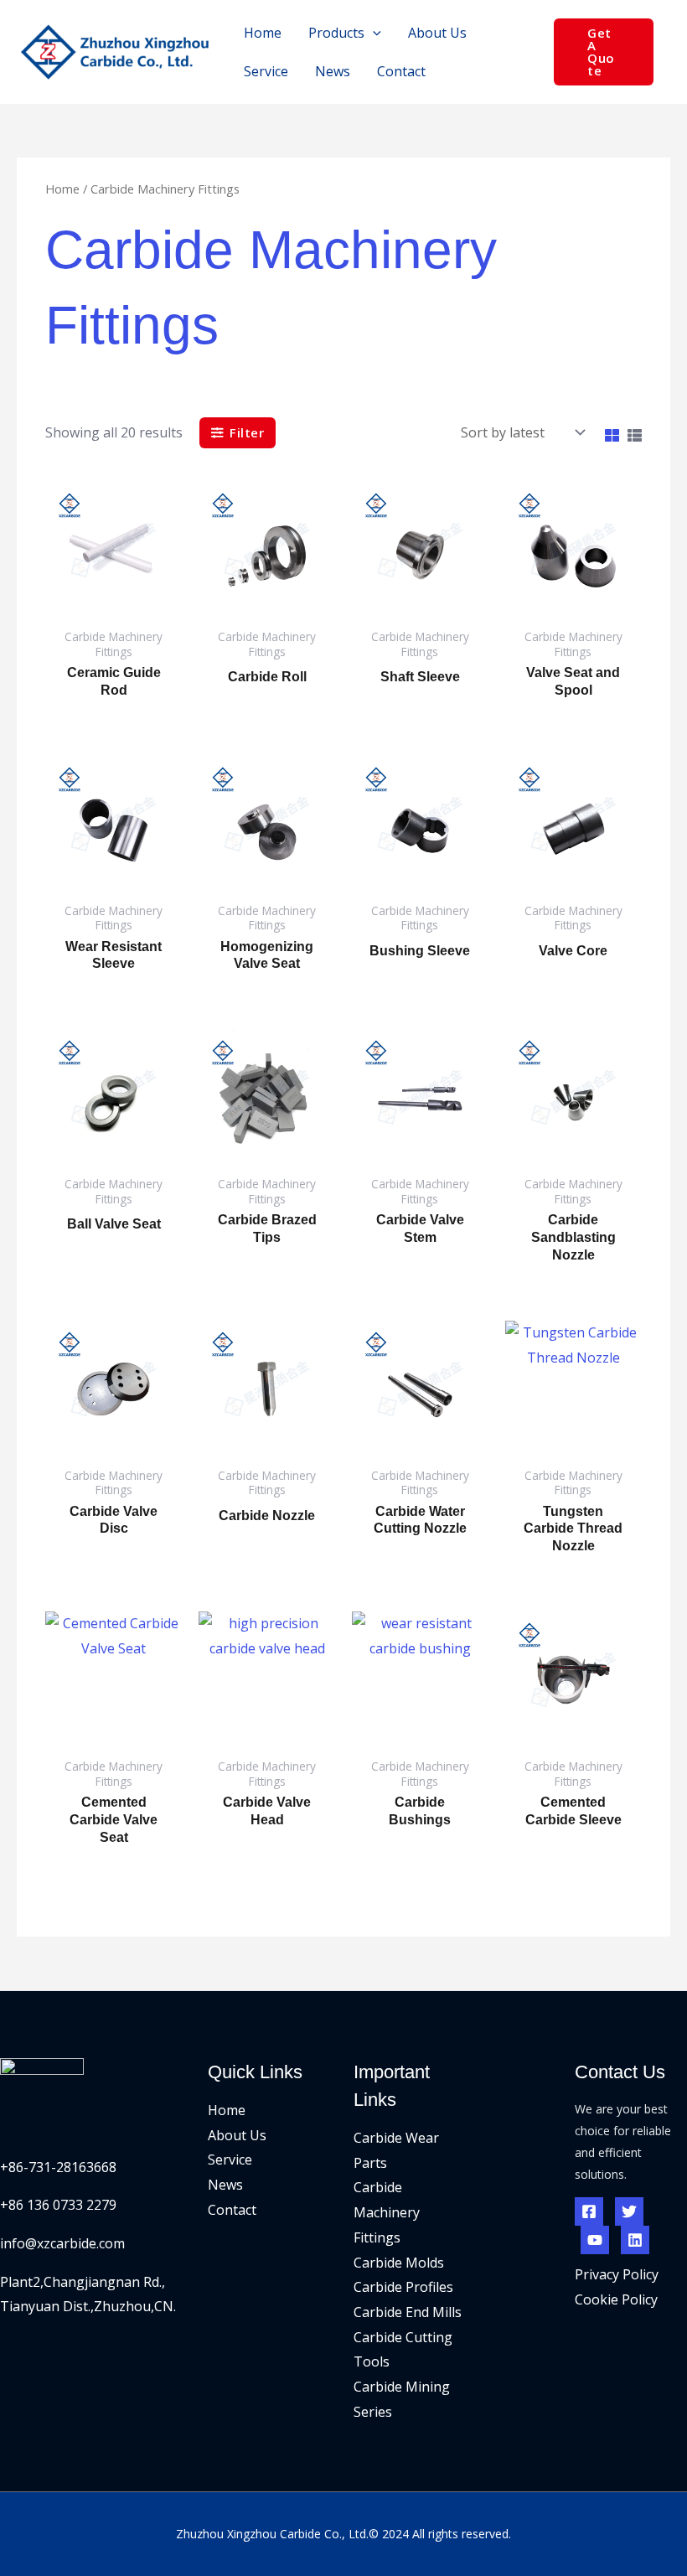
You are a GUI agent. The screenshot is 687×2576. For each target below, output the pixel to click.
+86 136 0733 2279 (58, 2205)
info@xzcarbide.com (62, 2243)
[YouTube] (595, 2240)
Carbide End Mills (408, 2312)
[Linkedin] (635, 2240)
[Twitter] (629, 2211)
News (225, 2185)
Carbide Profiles (403, 2287)
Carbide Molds (399, 2263)
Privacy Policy (617, 2274)
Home (62, 189)
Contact (232, 2210)
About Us (237, 2135)
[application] (373, 33)
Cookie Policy (616, 2299)
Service (230, 2160)
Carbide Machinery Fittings (387, 2212)
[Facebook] (589, 2211)
